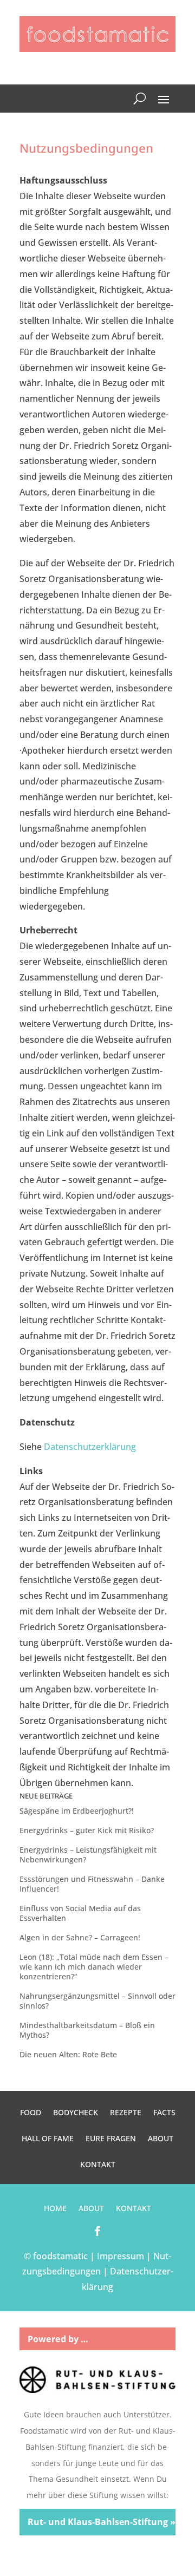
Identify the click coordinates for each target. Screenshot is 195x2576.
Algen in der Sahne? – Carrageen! (80, 1937)
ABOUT (161, 2139)
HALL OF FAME (48, 2139)
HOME (55, 2209)
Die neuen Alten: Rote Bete (68, 2054)
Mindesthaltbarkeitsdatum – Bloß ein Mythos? (87, 2030)
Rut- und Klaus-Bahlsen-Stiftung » (102, 2522)
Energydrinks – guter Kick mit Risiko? (87, 1830)
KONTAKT (98, 2165)
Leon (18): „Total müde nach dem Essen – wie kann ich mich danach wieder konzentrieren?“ (94, 1967)
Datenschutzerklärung (90, 1447)
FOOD (31, 2113)
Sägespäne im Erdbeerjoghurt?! (77, 1811)
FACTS (164, 2113)
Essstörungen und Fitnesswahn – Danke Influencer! (92, 1884)
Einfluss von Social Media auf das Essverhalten (80, 1913)
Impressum (121, 2256)
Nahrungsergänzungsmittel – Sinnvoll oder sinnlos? (97, 2001)
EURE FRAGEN (111, 2139)
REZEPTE (126, 2113)
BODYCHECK (76, 2113)
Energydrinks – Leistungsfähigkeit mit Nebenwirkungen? (88, 1855)
